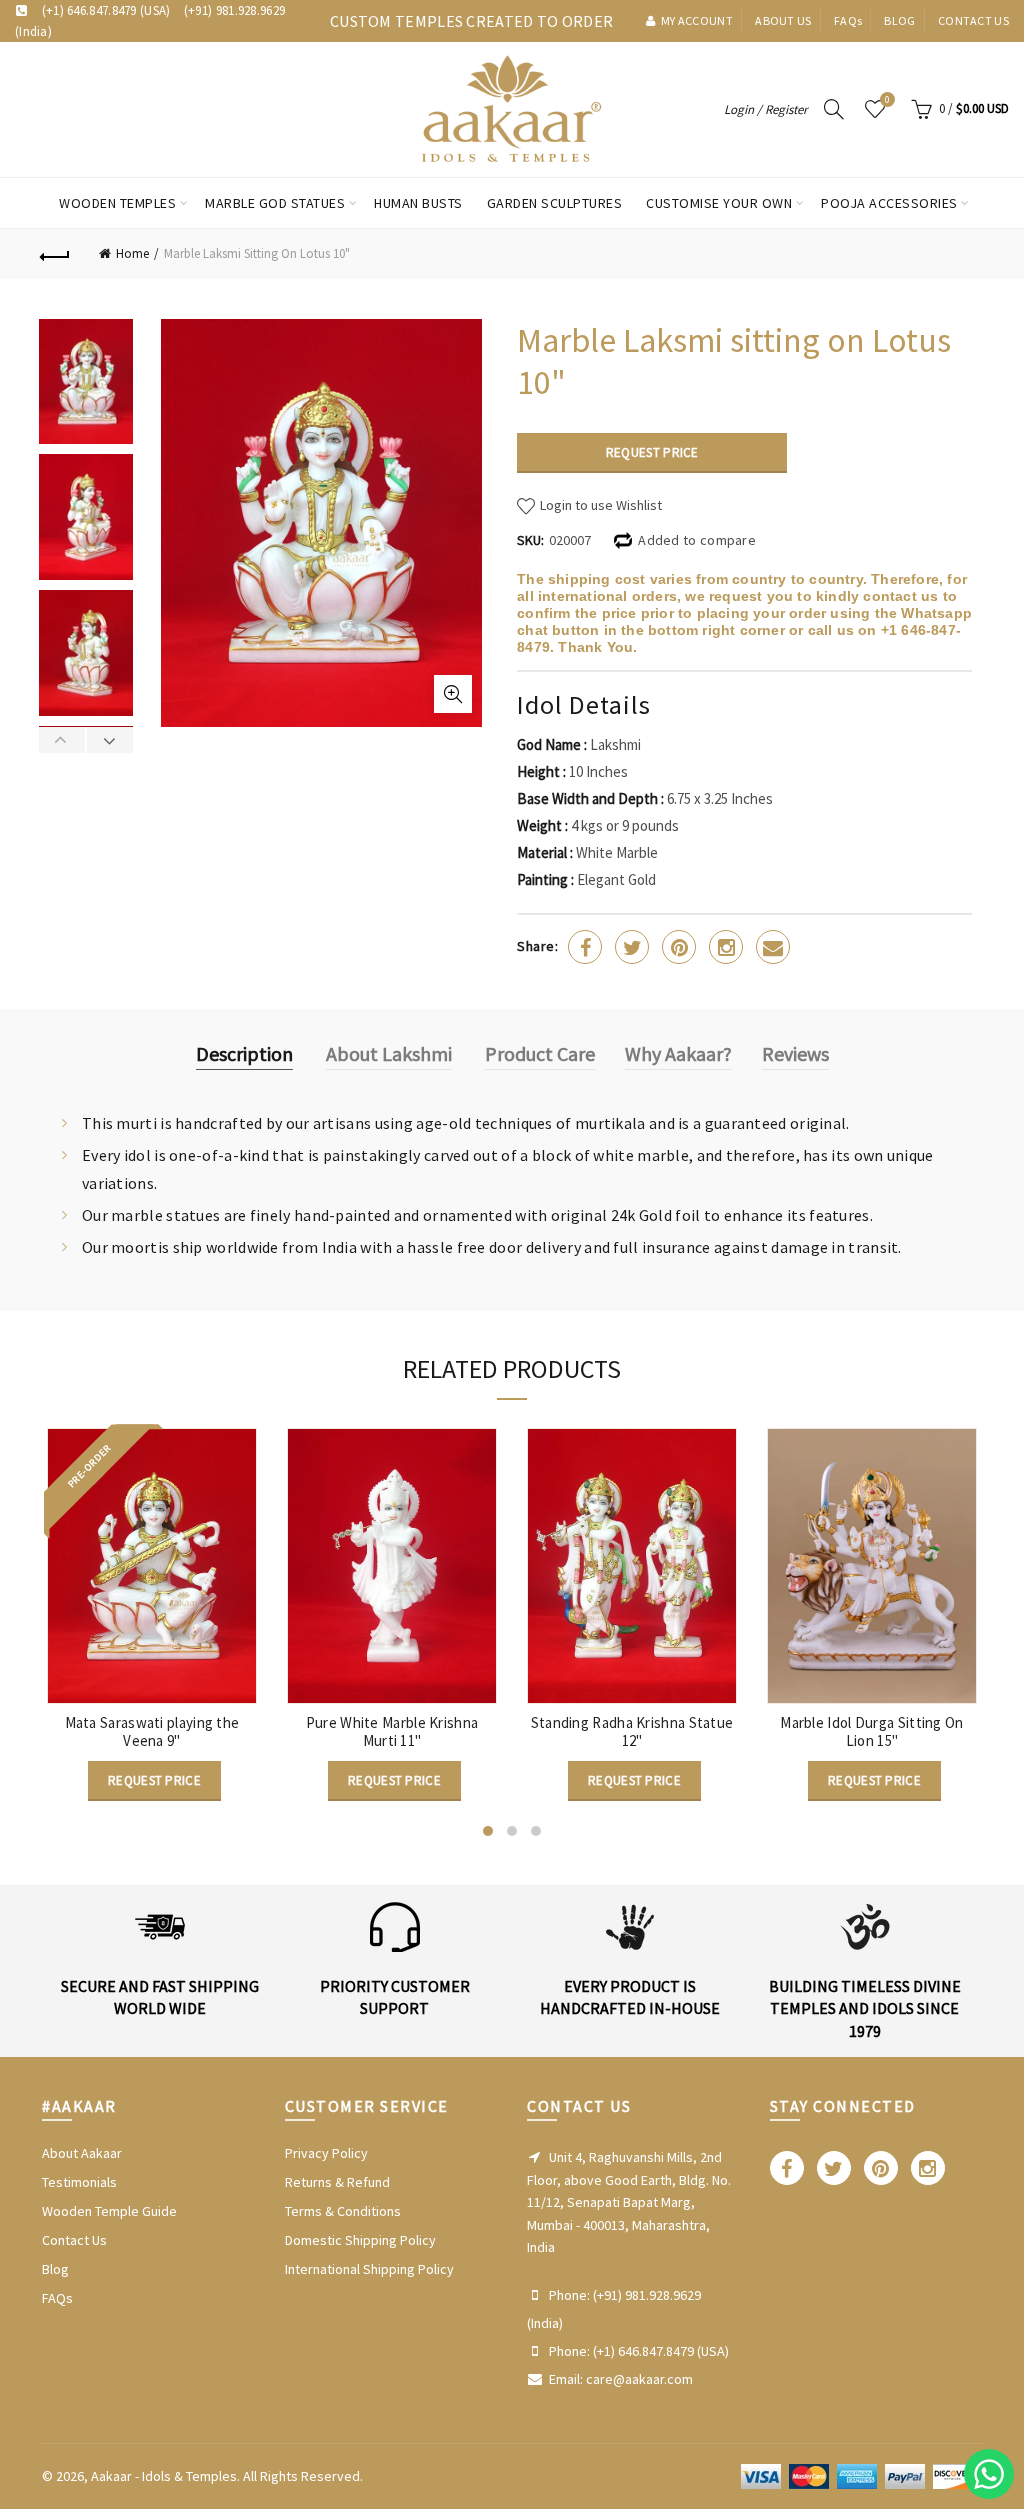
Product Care (540, 1053)
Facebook (585, 947)
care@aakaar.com (639, 2379)
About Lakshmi (389, 1053)
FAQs (57, 2298)
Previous (62, 740)
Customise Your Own (719, 203)
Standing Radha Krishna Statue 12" (632, 1732)
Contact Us (74, 2240)
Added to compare (697, 540)
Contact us (973, 20)
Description (244, 1053)
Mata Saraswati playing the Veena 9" (152, 1732)
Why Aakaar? (678, 1053)
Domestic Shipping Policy (360, 2240)
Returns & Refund (337, 2182)
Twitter (632, 947)
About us (783, 20)
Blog (899, 20)
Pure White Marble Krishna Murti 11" (392, 1732)
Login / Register (766, 109)
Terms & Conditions (343, 2211)
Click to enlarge (453, 694)
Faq (848, 20)
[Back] (56, 254)
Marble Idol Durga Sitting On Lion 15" (871, 1732)
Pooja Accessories (889, 203)
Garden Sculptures (555, 203)
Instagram (726, 947)
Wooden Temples (117, 203)
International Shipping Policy (369, 2269)
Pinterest (679, 947)
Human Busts (418, 203)
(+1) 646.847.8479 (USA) (106, 10)
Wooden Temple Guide (109, 2211)
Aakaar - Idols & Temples (164, 2476)
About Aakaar (82, 2153)
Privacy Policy (326, 2153)
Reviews (795, 1053)
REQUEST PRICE (652, 452)
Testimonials (79, 2182)
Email (773, 947)
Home (132, 253)
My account (697, 20)
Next (109, 740)
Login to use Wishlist (599, 505)
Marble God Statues (275, 203)
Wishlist (887, 100)
